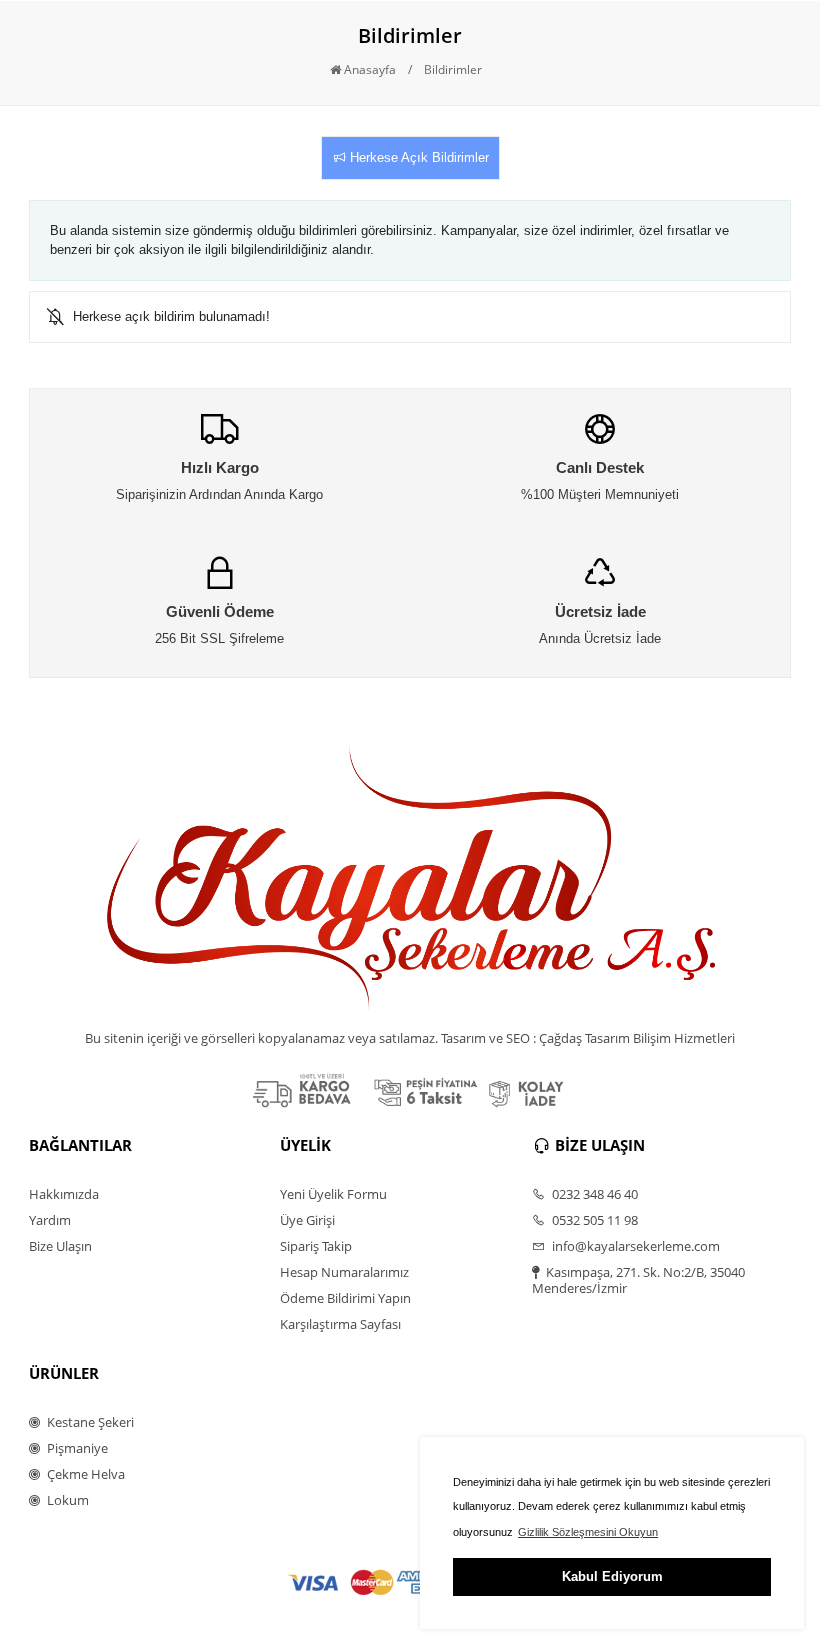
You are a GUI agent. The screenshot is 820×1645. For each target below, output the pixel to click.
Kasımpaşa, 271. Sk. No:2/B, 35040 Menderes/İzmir (638, 1280)
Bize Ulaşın (60, 1246)
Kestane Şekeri (89, 1422)
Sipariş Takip (316, 1246)
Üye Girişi (307, 1220)
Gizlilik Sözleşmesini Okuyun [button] (588, 1532)
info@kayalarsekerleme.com (634, 1246)
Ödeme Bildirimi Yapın (345, 1298)
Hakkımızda (64, 1194)
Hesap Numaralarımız (344, 1272)
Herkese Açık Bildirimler (417, 157)
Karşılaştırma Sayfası (340, 1324)
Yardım (50, 1220)
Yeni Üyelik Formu (333, 1194)
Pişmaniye (76, 1448)
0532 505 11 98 (593, 1220)
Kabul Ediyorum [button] (612, 1576)
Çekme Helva (84, 1474)
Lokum (66, 1500)
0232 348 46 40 (593, 1194)
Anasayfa (368, 69)
